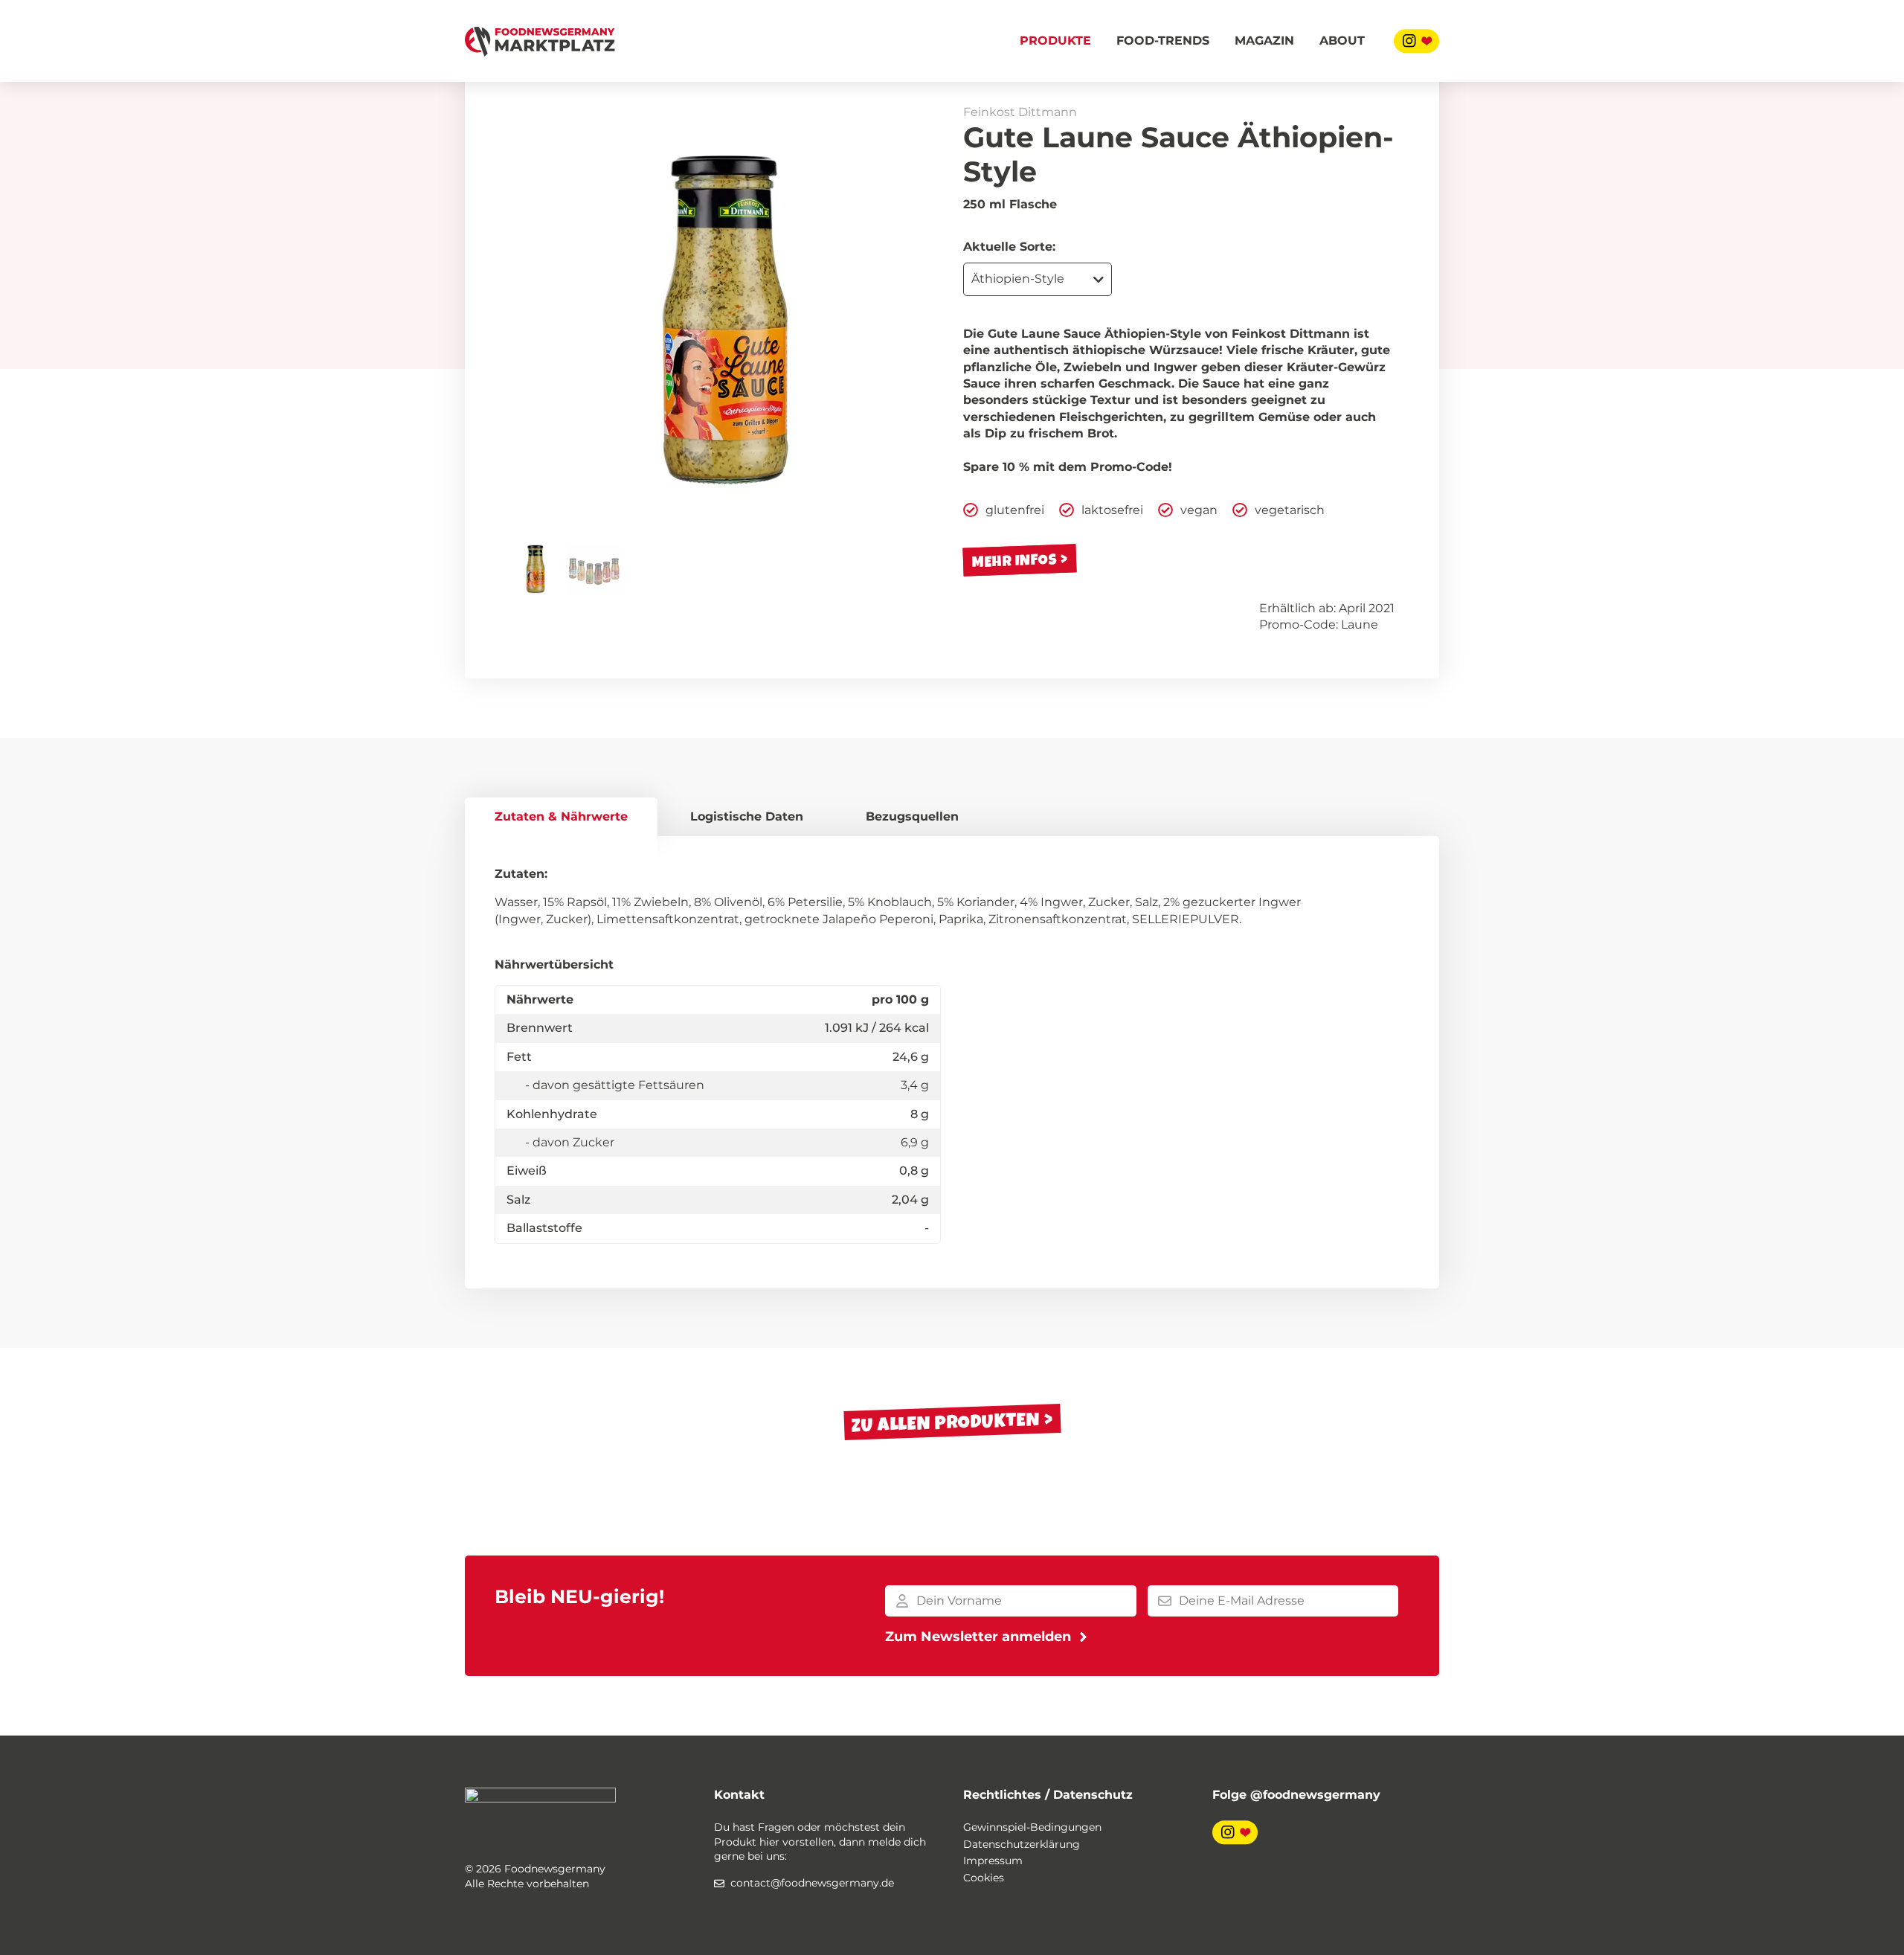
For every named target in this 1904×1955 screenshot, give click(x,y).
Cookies (984, 1878)
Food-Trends (1163, 41)
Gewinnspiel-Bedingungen (1032, 1827)
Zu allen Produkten (945, 1422)
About (1342, 41)
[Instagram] (1416, 41)
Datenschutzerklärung (1022, 1844)
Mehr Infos (1015, 560)
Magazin (1264, 41)
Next (919, 320)
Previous (532, 320)
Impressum (993, 1861)
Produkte (1055, 41)
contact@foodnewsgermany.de (812, 1883)
